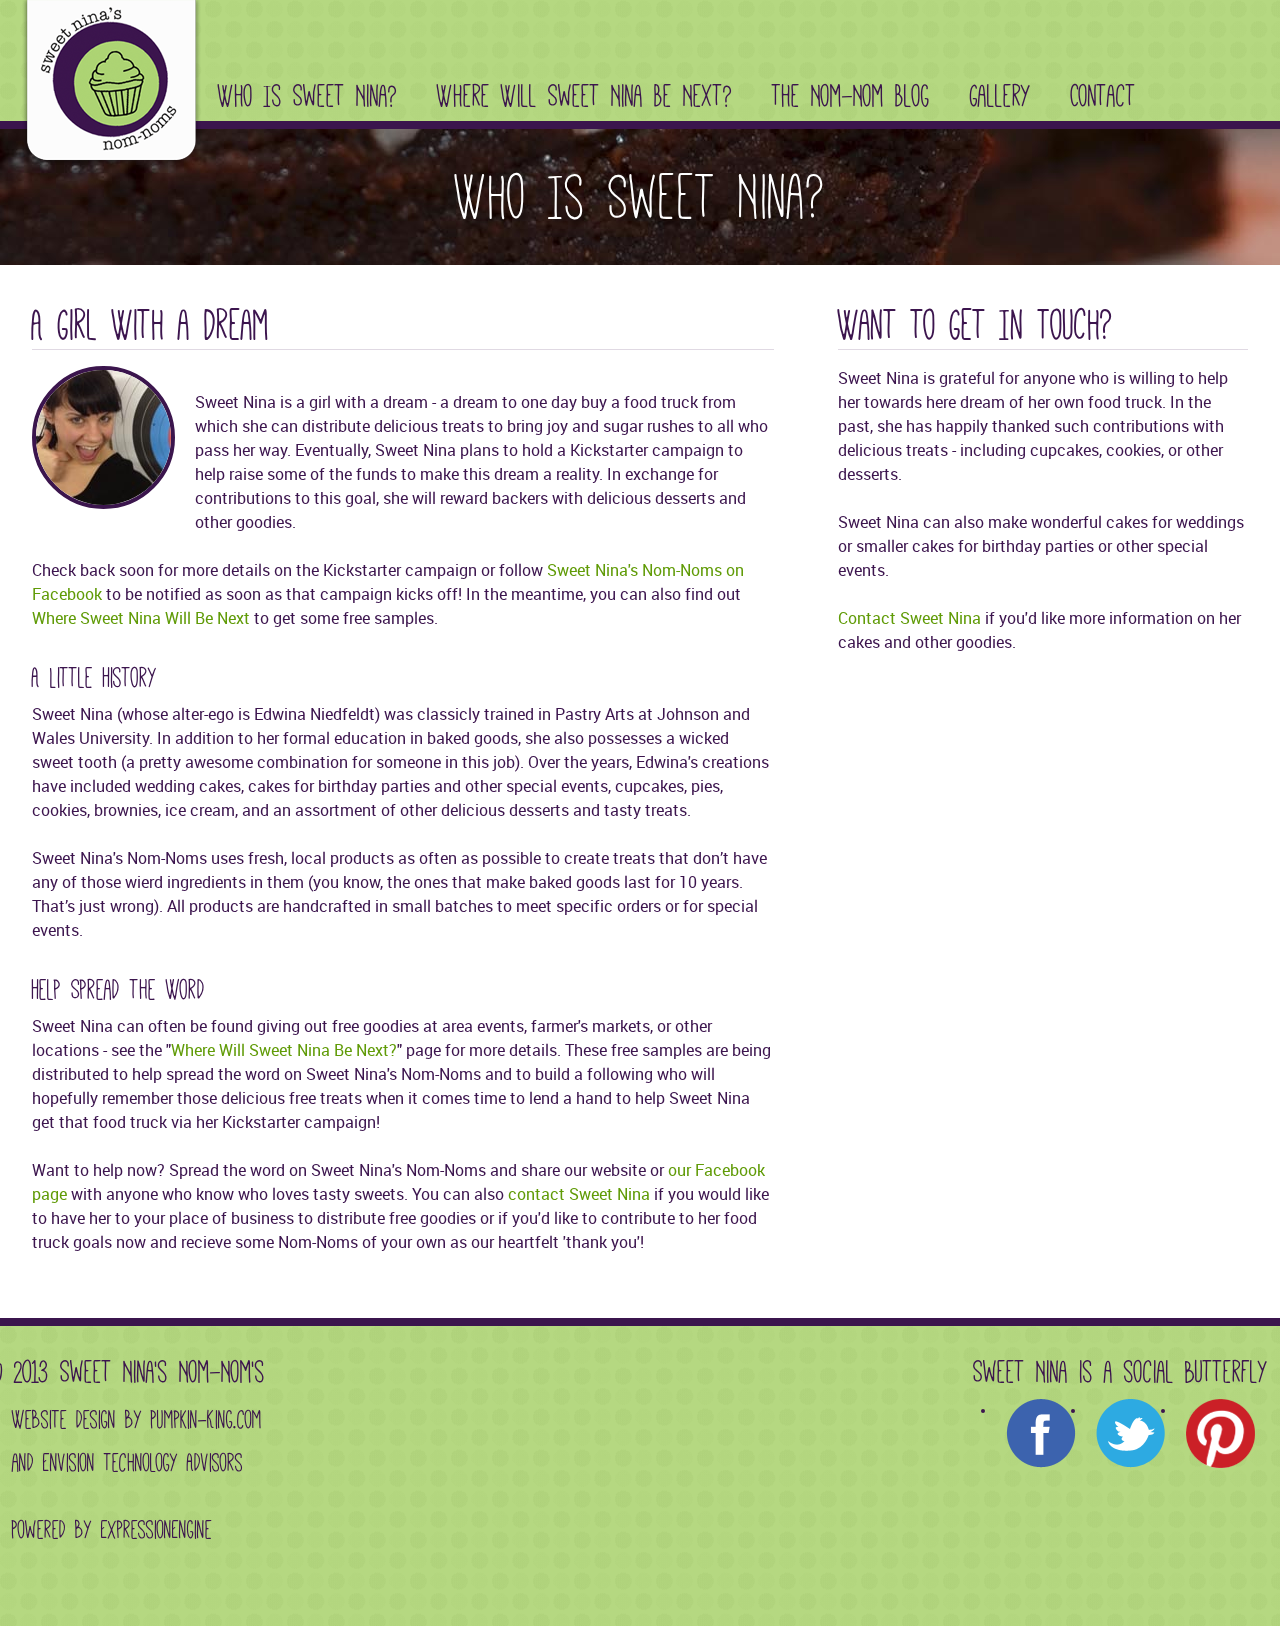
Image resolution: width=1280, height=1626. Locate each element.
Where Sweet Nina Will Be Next (141, 618)
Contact (1103, 96)
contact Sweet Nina (579, 1194)
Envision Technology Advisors (143, 1463)
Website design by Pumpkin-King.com (137, 1420)
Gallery (1000, 96)
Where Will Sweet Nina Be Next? (584, 96)
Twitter (1131, 1434)
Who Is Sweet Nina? (307, 96)
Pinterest (1221, 1434)
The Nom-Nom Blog (851, 96)
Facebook (1041, 1434)
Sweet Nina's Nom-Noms (107, 86)
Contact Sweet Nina (909, 618)
